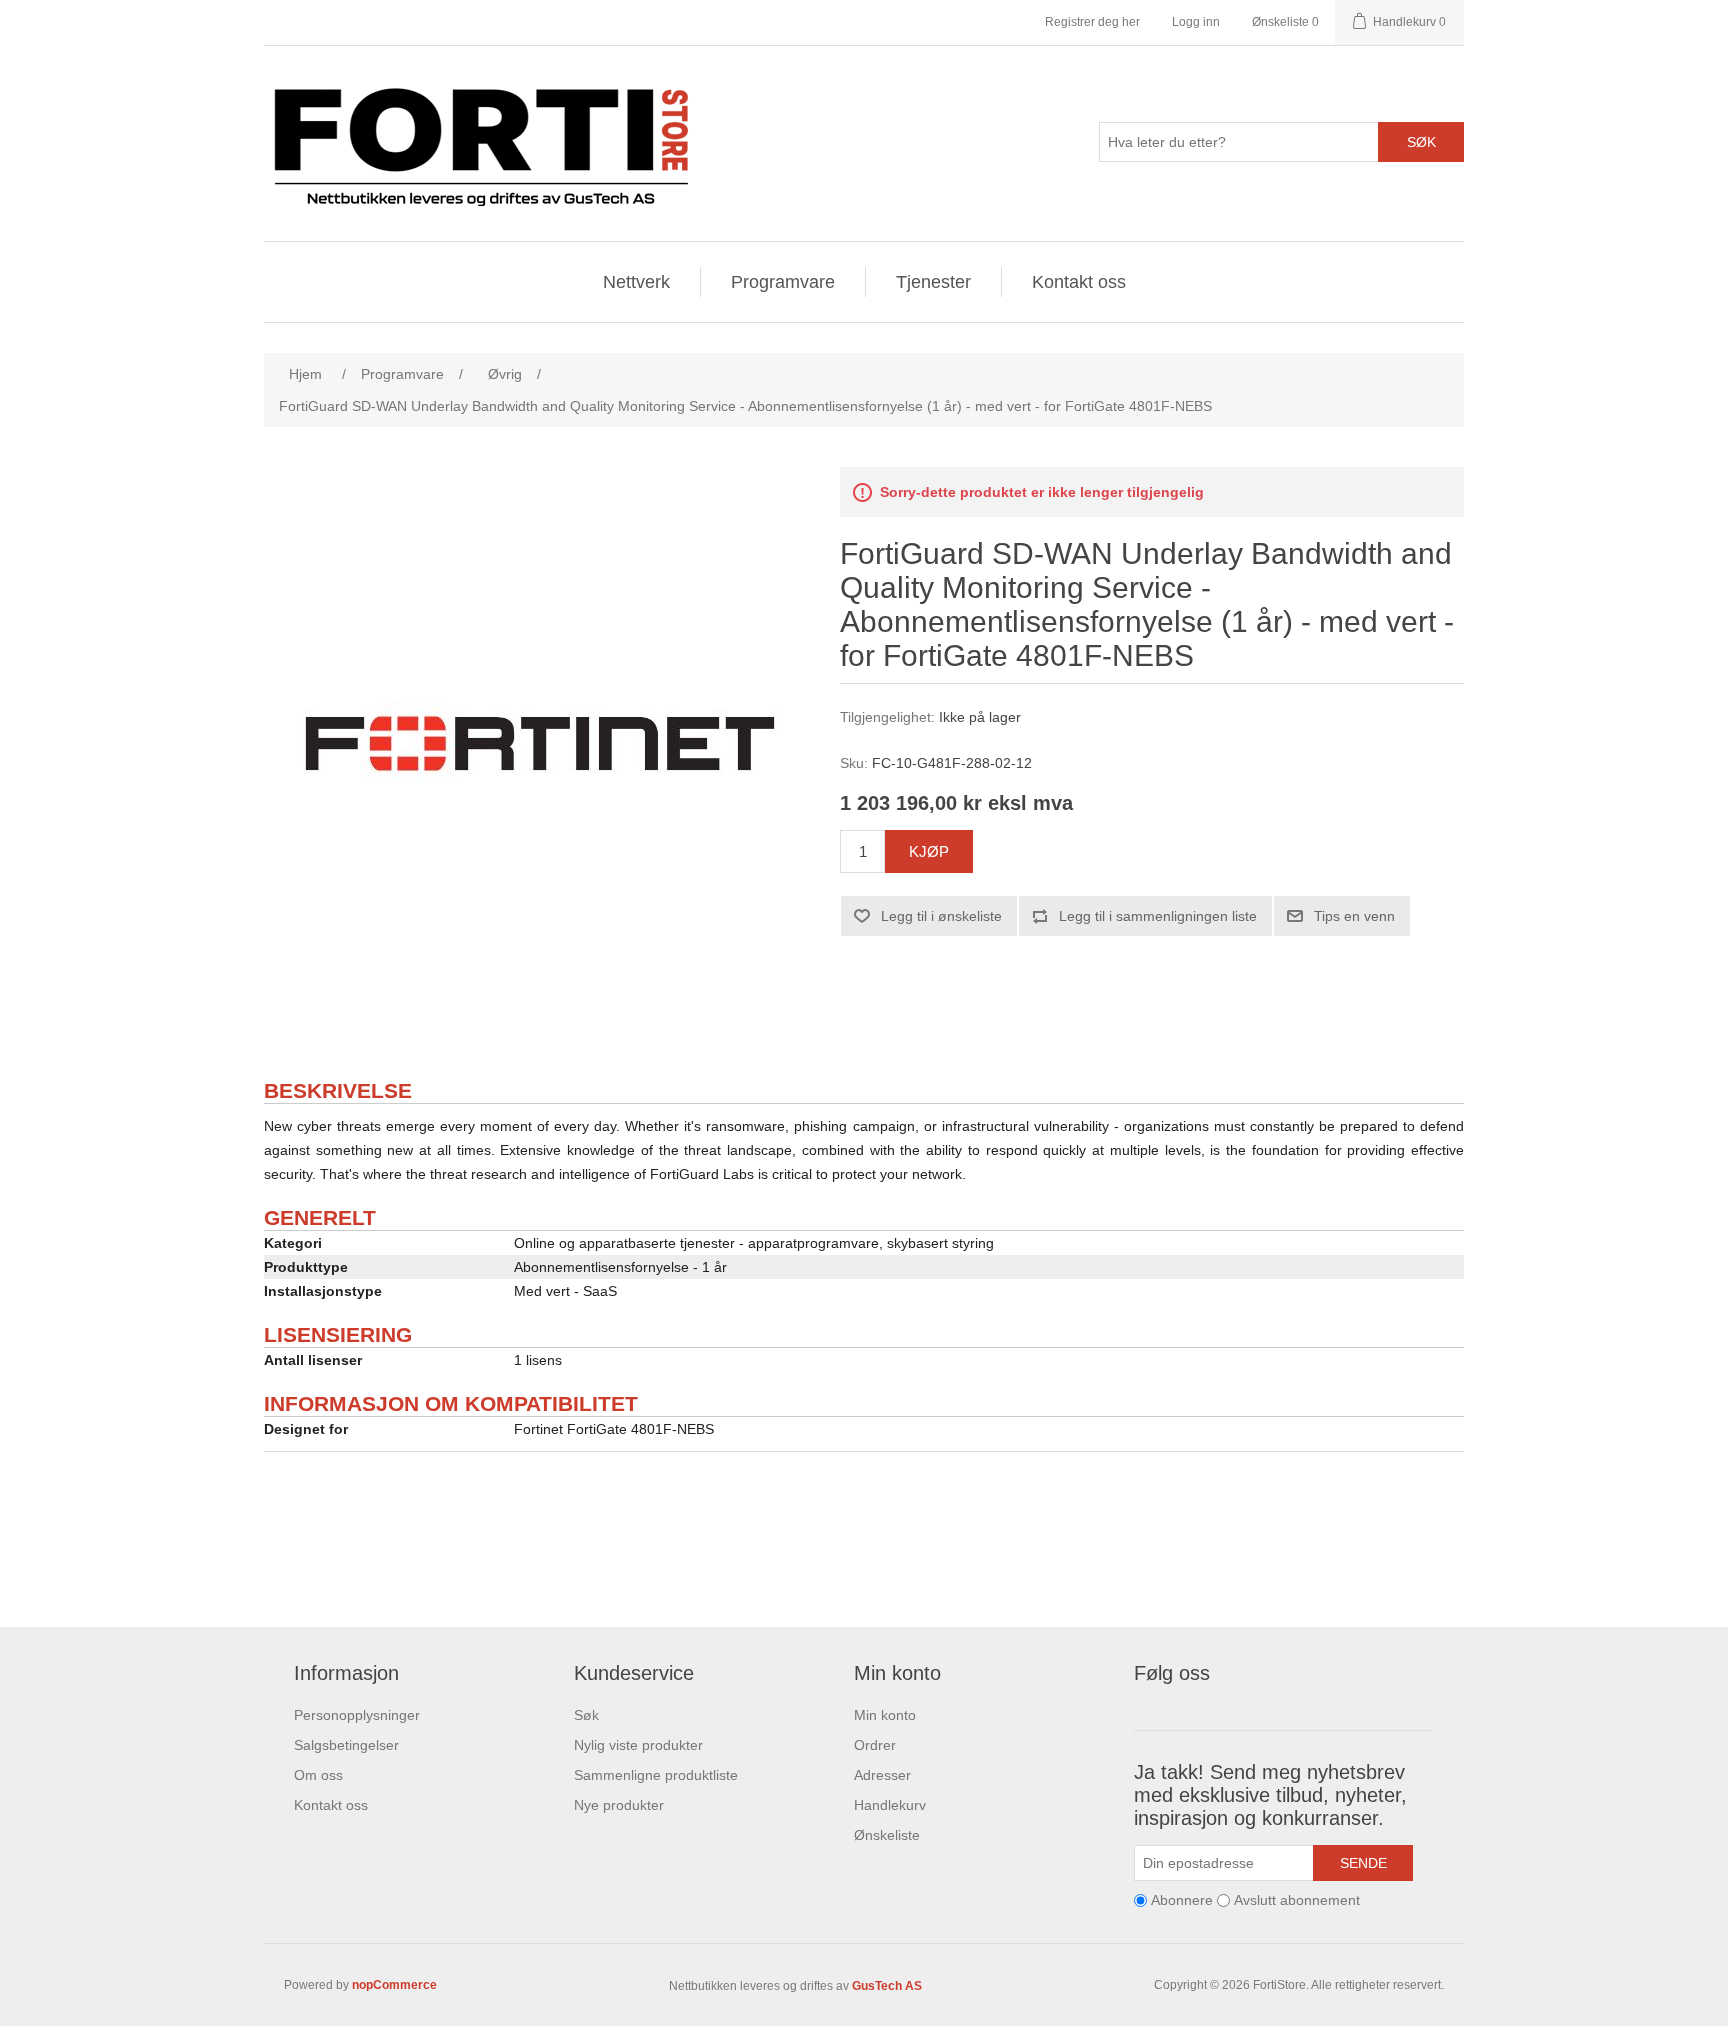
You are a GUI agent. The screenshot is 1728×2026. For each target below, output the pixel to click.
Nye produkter (619, 1805)
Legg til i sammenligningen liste (1158, 916)
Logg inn (1196, 22)
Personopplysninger (357, 1715)
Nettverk (636, 282)
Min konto (885, 1715)
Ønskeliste (887, 1835)
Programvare (783, 282)
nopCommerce (394, 1985)
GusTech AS (887, 1986)
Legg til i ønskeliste (941, 916)
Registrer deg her (1092, 22)
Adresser (882, 1775)
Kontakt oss (1079, 282)
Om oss (318, 1775)
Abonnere (1182, 1900)
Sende (1363, 1863)
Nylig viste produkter (638, 1745)
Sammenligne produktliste (656, 1775)
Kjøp (929, 851)
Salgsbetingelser (346, 1745)
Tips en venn (1354, 916)
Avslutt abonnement (1297, 1900)
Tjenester (933, 282)
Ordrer (875, 1745)
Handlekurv (890, 1805)
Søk (1421, 142)
